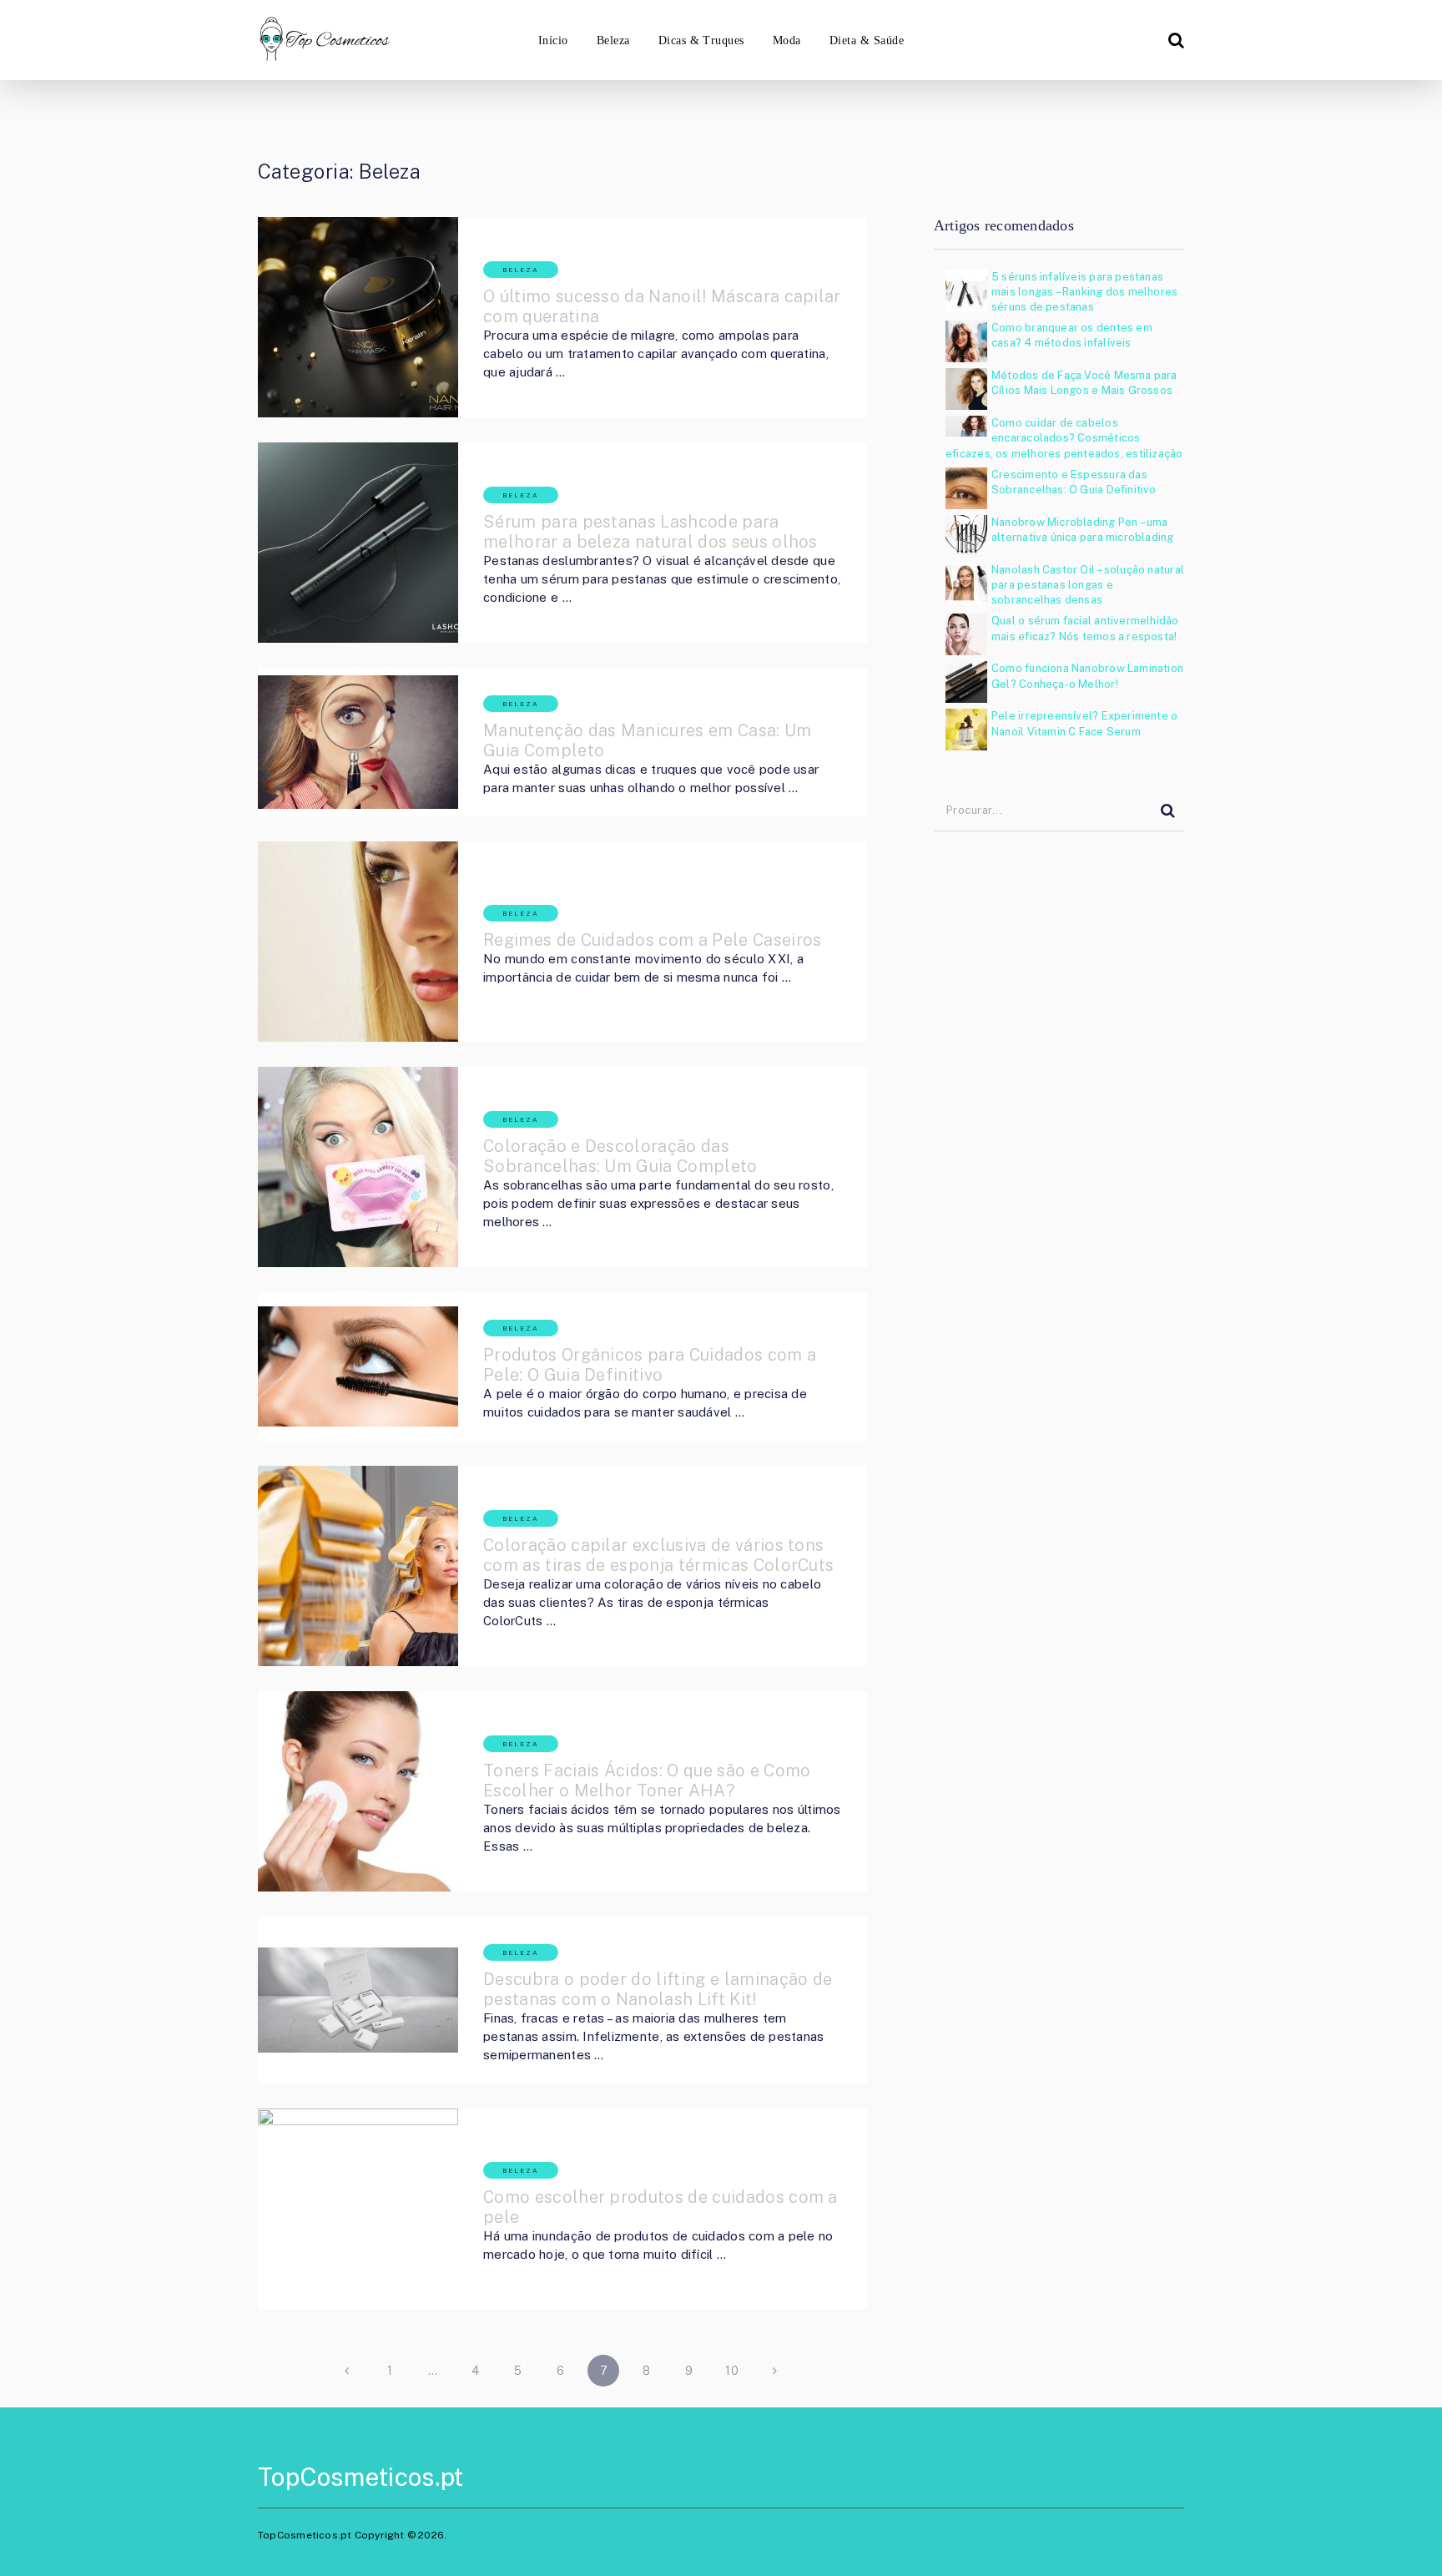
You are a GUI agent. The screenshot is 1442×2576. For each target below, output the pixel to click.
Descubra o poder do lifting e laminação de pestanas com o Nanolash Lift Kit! (658, 1989)
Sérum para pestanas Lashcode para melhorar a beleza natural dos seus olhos (650, 532)
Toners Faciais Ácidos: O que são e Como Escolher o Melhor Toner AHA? (647, 1780)
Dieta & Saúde (867, 40)
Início (553, 40)
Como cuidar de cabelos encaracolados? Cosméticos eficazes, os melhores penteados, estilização (1064, 438)
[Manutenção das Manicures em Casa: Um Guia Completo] (358, 742)
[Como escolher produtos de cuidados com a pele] (358, 2209)
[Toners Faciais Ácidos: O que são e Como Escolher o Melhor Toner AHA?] (358, 1791)
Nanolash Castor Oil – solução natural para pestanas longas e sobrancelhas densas (1088, 585)
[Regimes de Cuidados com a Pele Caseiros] (358, 942)
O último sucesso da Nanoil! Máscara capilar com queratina (662, 306)
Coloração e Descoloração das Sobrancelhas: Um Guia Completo (620, 1156)
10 (732, 2371)
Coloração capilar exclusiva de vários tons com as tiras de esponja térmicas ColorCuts (658, 1555)
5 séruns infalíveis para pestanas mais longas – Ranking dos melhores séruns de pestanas (1084, 292)
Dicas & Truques (701, 40)
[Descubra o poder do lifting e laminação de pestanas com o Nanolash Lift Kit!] (358, 2000)
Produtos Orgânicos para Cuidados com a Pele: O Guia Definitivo (650, 1365)
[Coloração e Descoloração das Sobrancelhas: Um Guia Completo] (358, 1167)
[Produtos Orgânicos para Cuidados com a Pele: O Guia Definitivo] (358, 1366)
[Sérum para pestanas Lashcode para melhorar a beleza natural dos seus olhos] (358, 543)
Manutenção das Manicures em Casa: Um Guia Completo (648, 740)
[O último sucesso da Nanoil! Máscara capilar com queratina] (358, 317)
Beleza (613, 40)
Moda (787, 40)
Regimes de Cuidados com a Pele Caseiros (652, 940)
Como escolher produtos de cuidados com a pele (660, 2207)
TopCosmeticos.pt (360, 2477)
